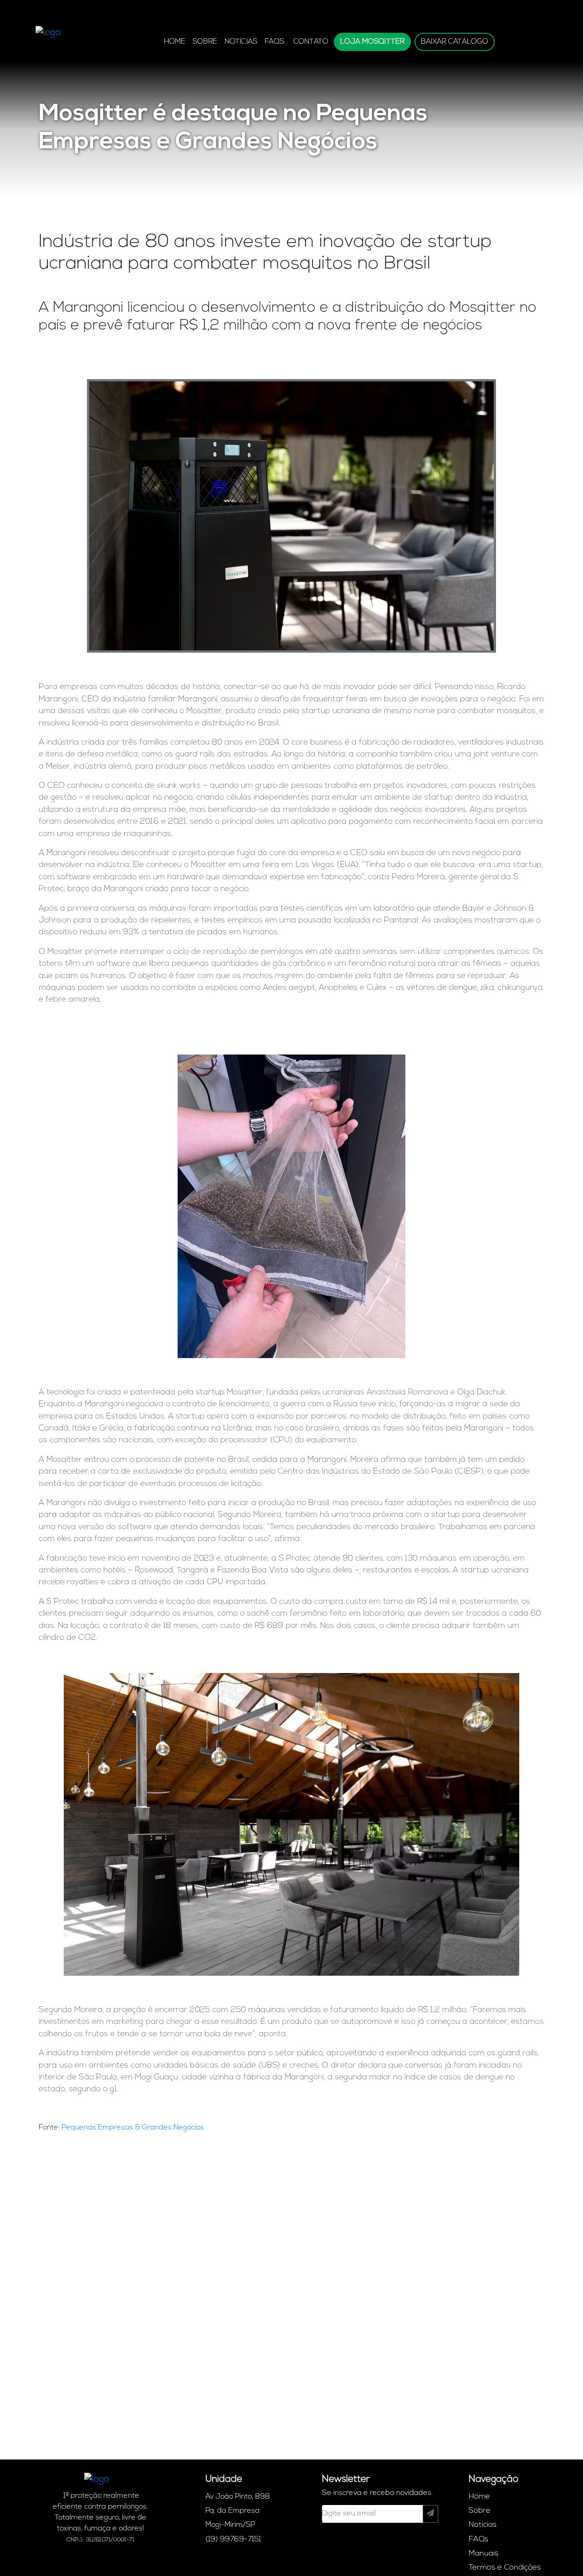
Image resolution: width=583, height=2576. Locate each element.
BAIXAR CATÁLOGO (455, 42)
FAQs (274, 42)
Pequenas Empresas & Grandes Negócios (133, 2128)
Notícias (241, 42)
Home (175, 42)
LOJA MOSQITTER (372, 42)
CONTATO (311, 42)
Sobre (205, 42)
